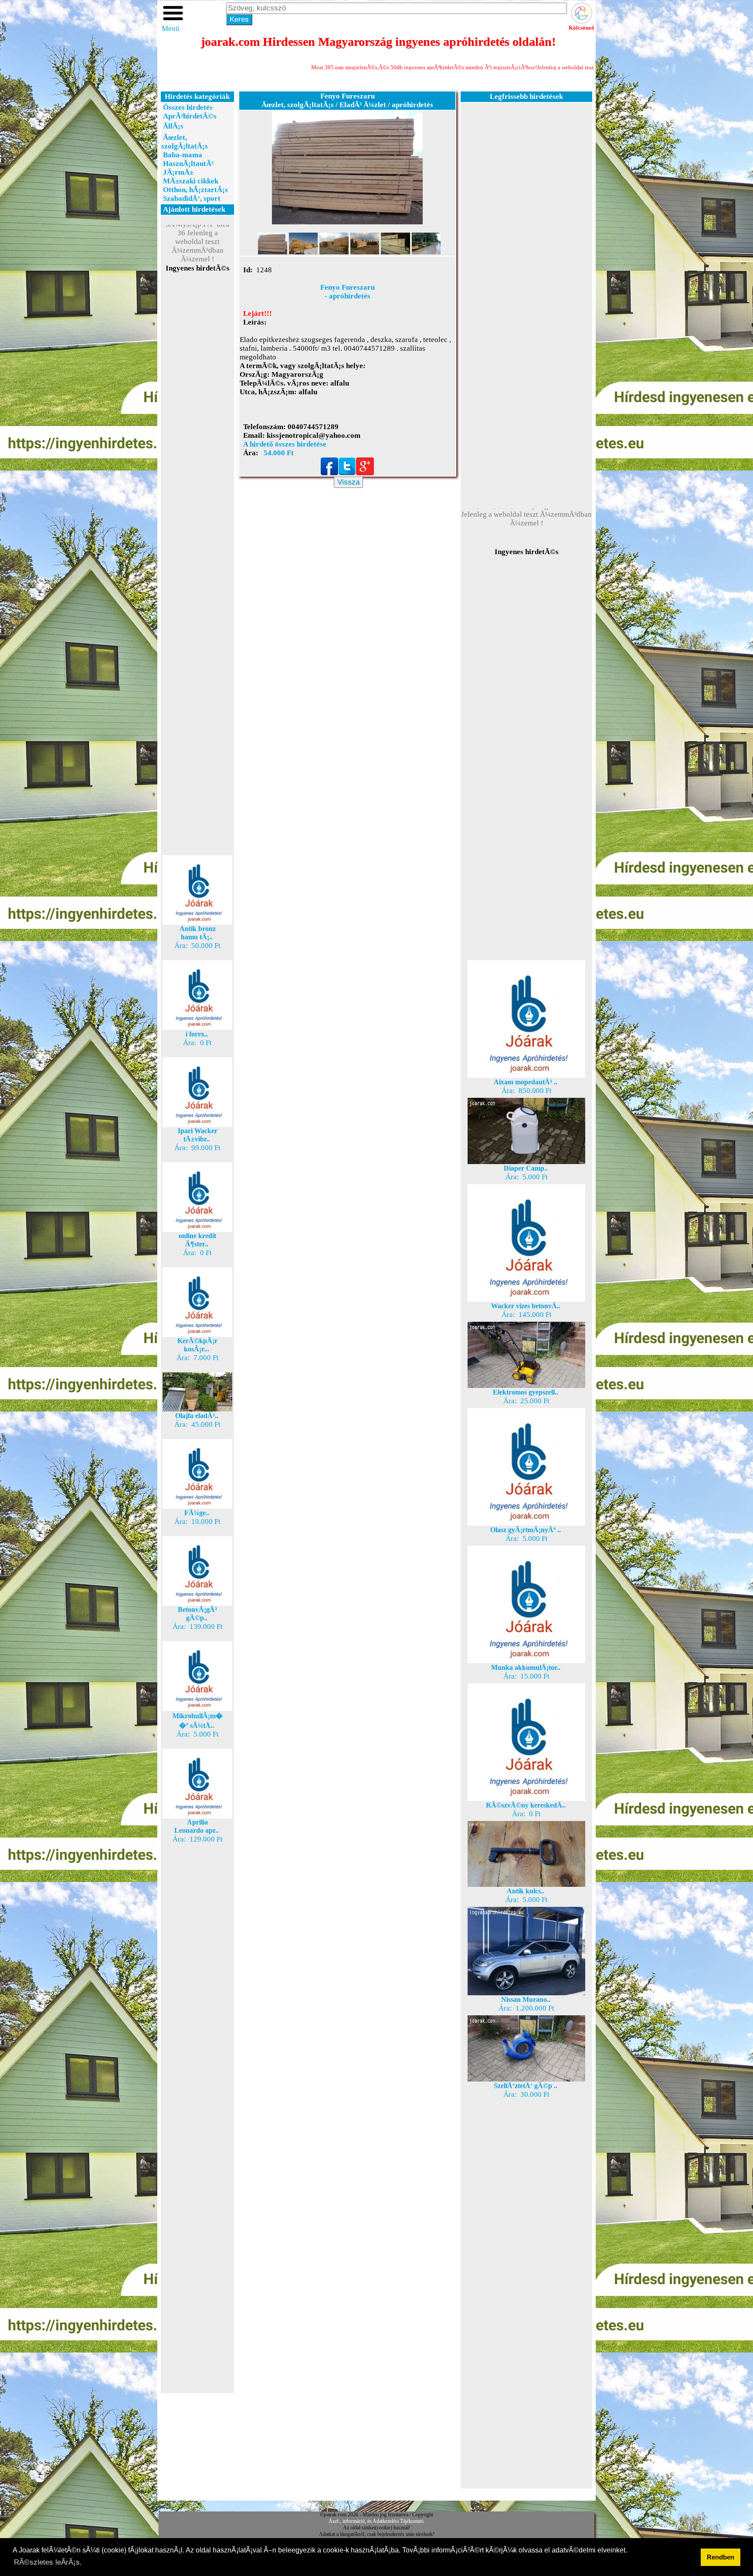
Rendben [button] (721, 2557)
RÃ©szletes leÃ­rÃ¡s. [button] (48, 2562)
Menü (171, 29)
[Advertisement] (197, 428)
